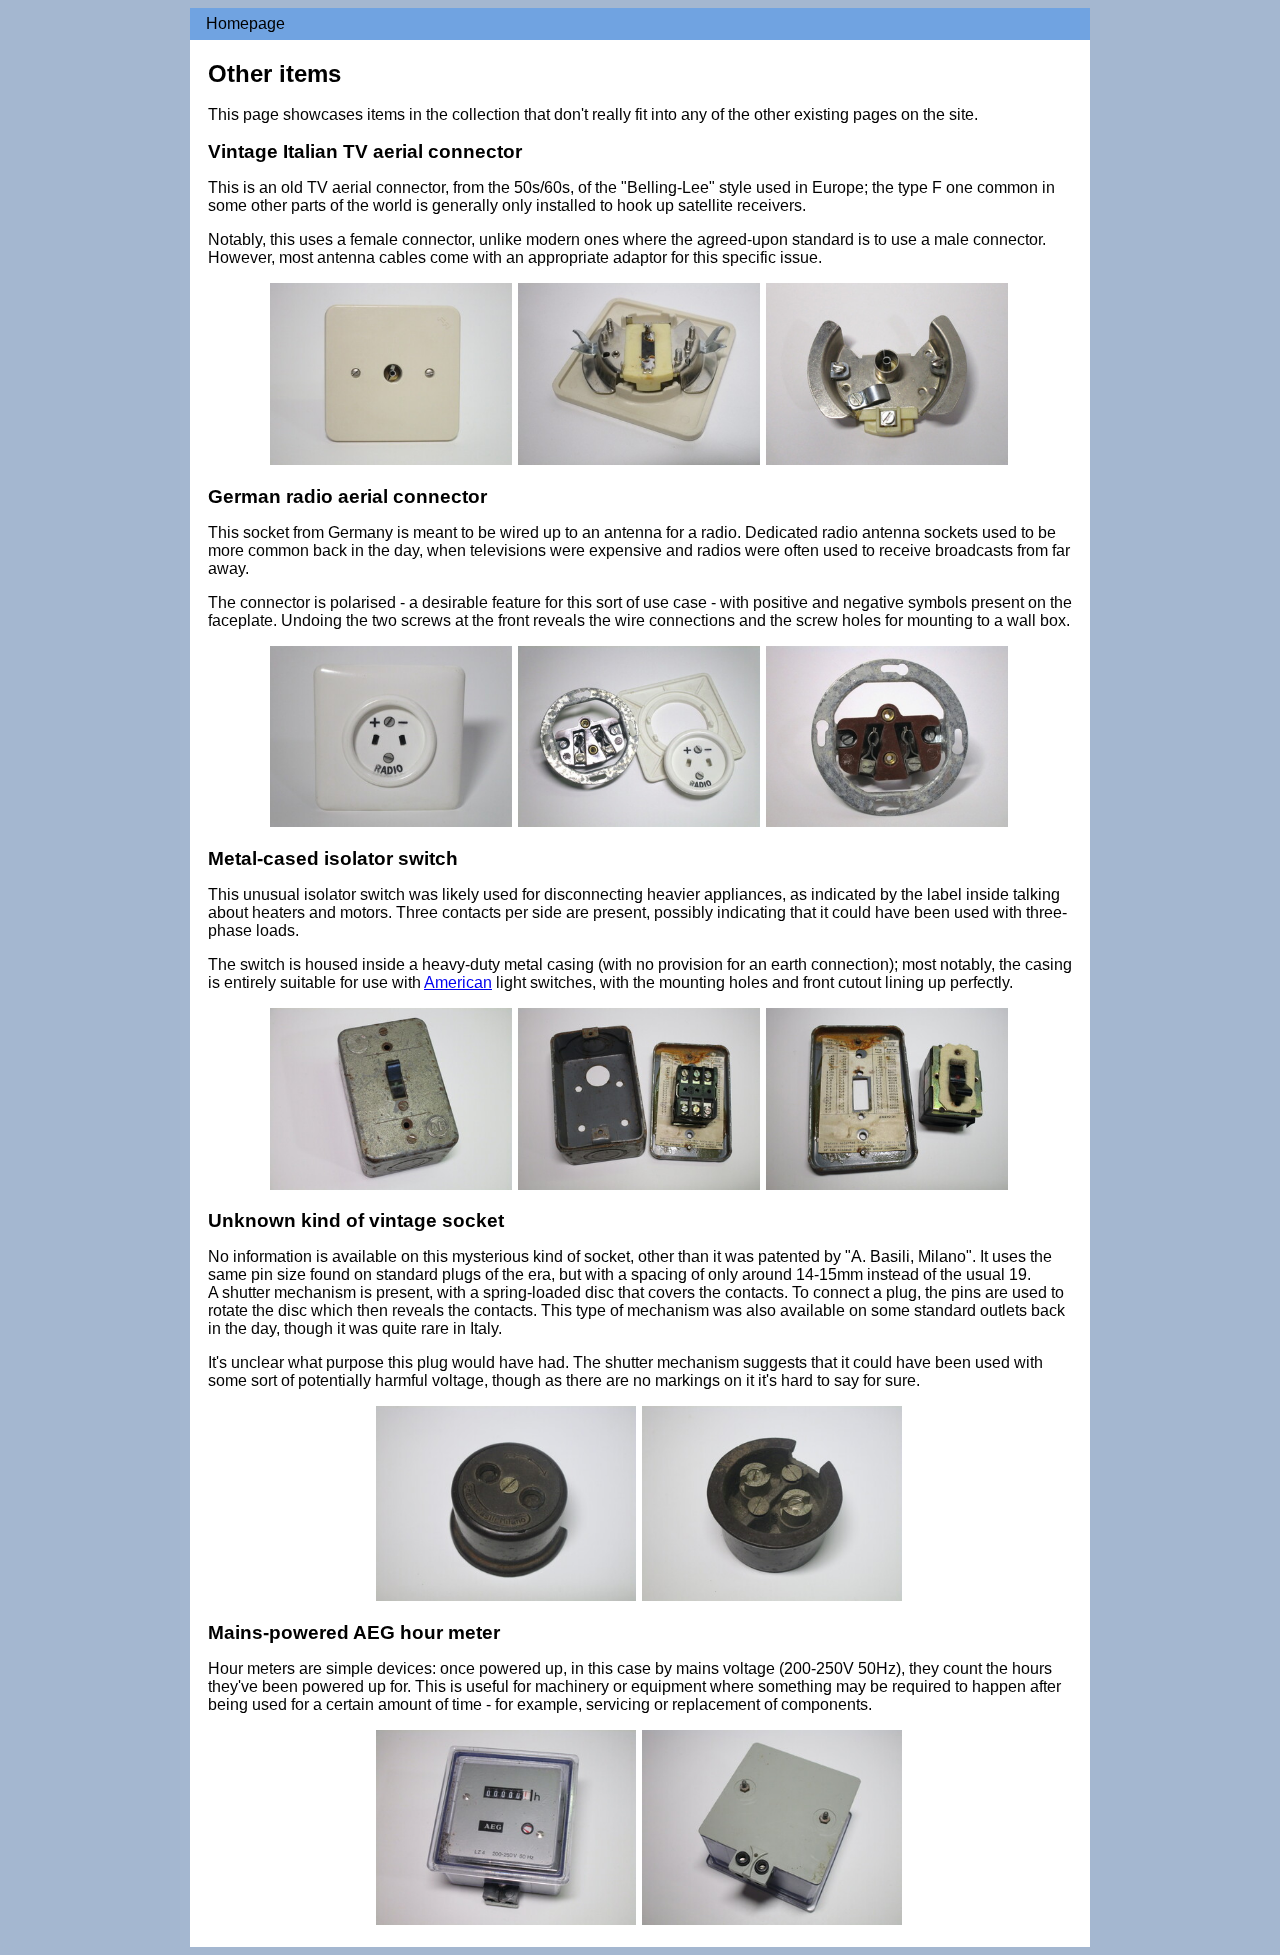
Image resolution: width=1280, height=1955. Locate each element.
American (458, 982)
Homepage (245, 23)
